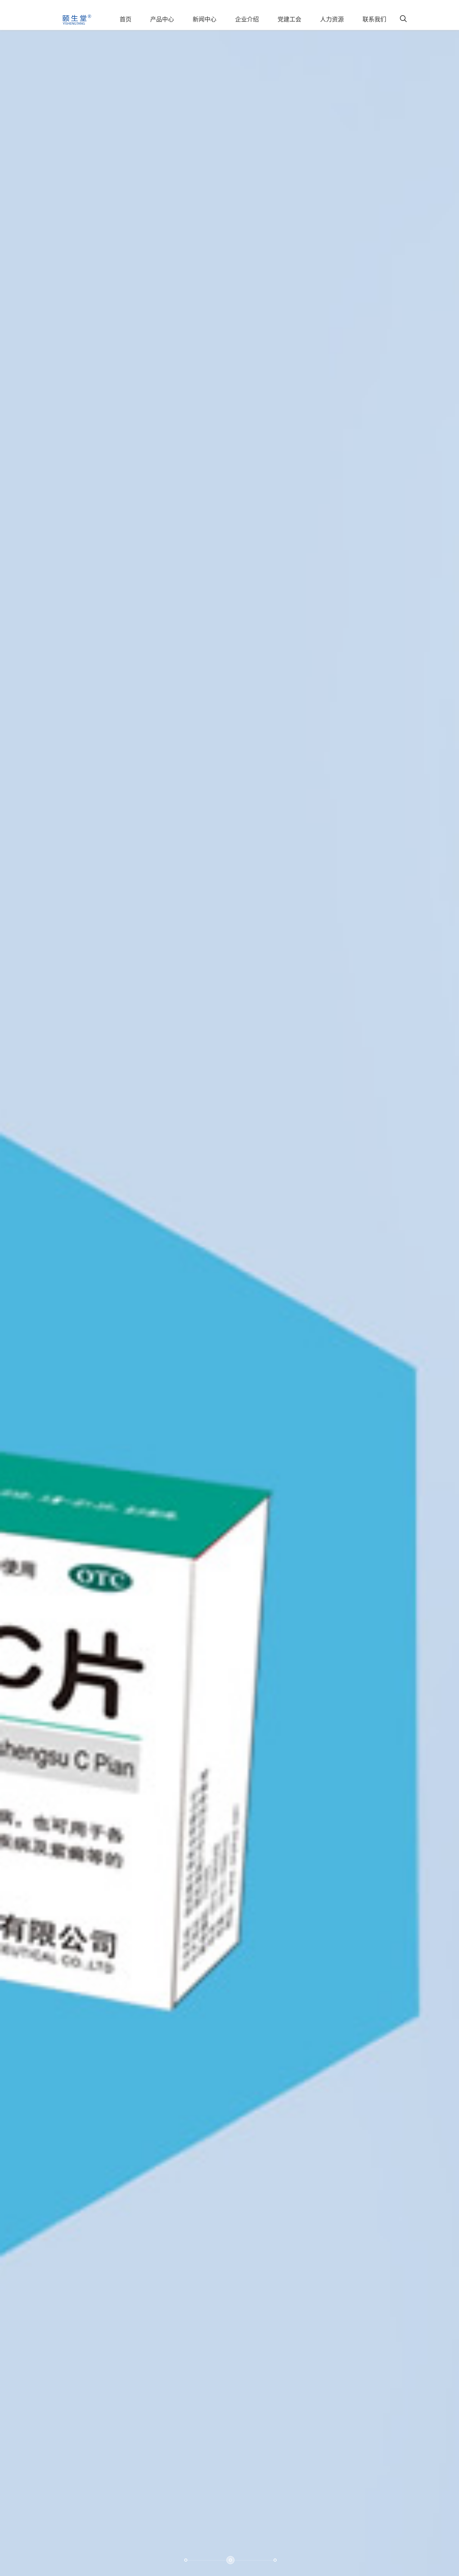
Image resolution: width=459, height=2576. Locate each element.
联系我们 (374, 20)
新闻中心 (205, 20)
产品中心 (162, 20)
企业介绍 (247, 20)
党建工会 (289, 20)
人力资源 (332, 20)
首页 (126, 20)
